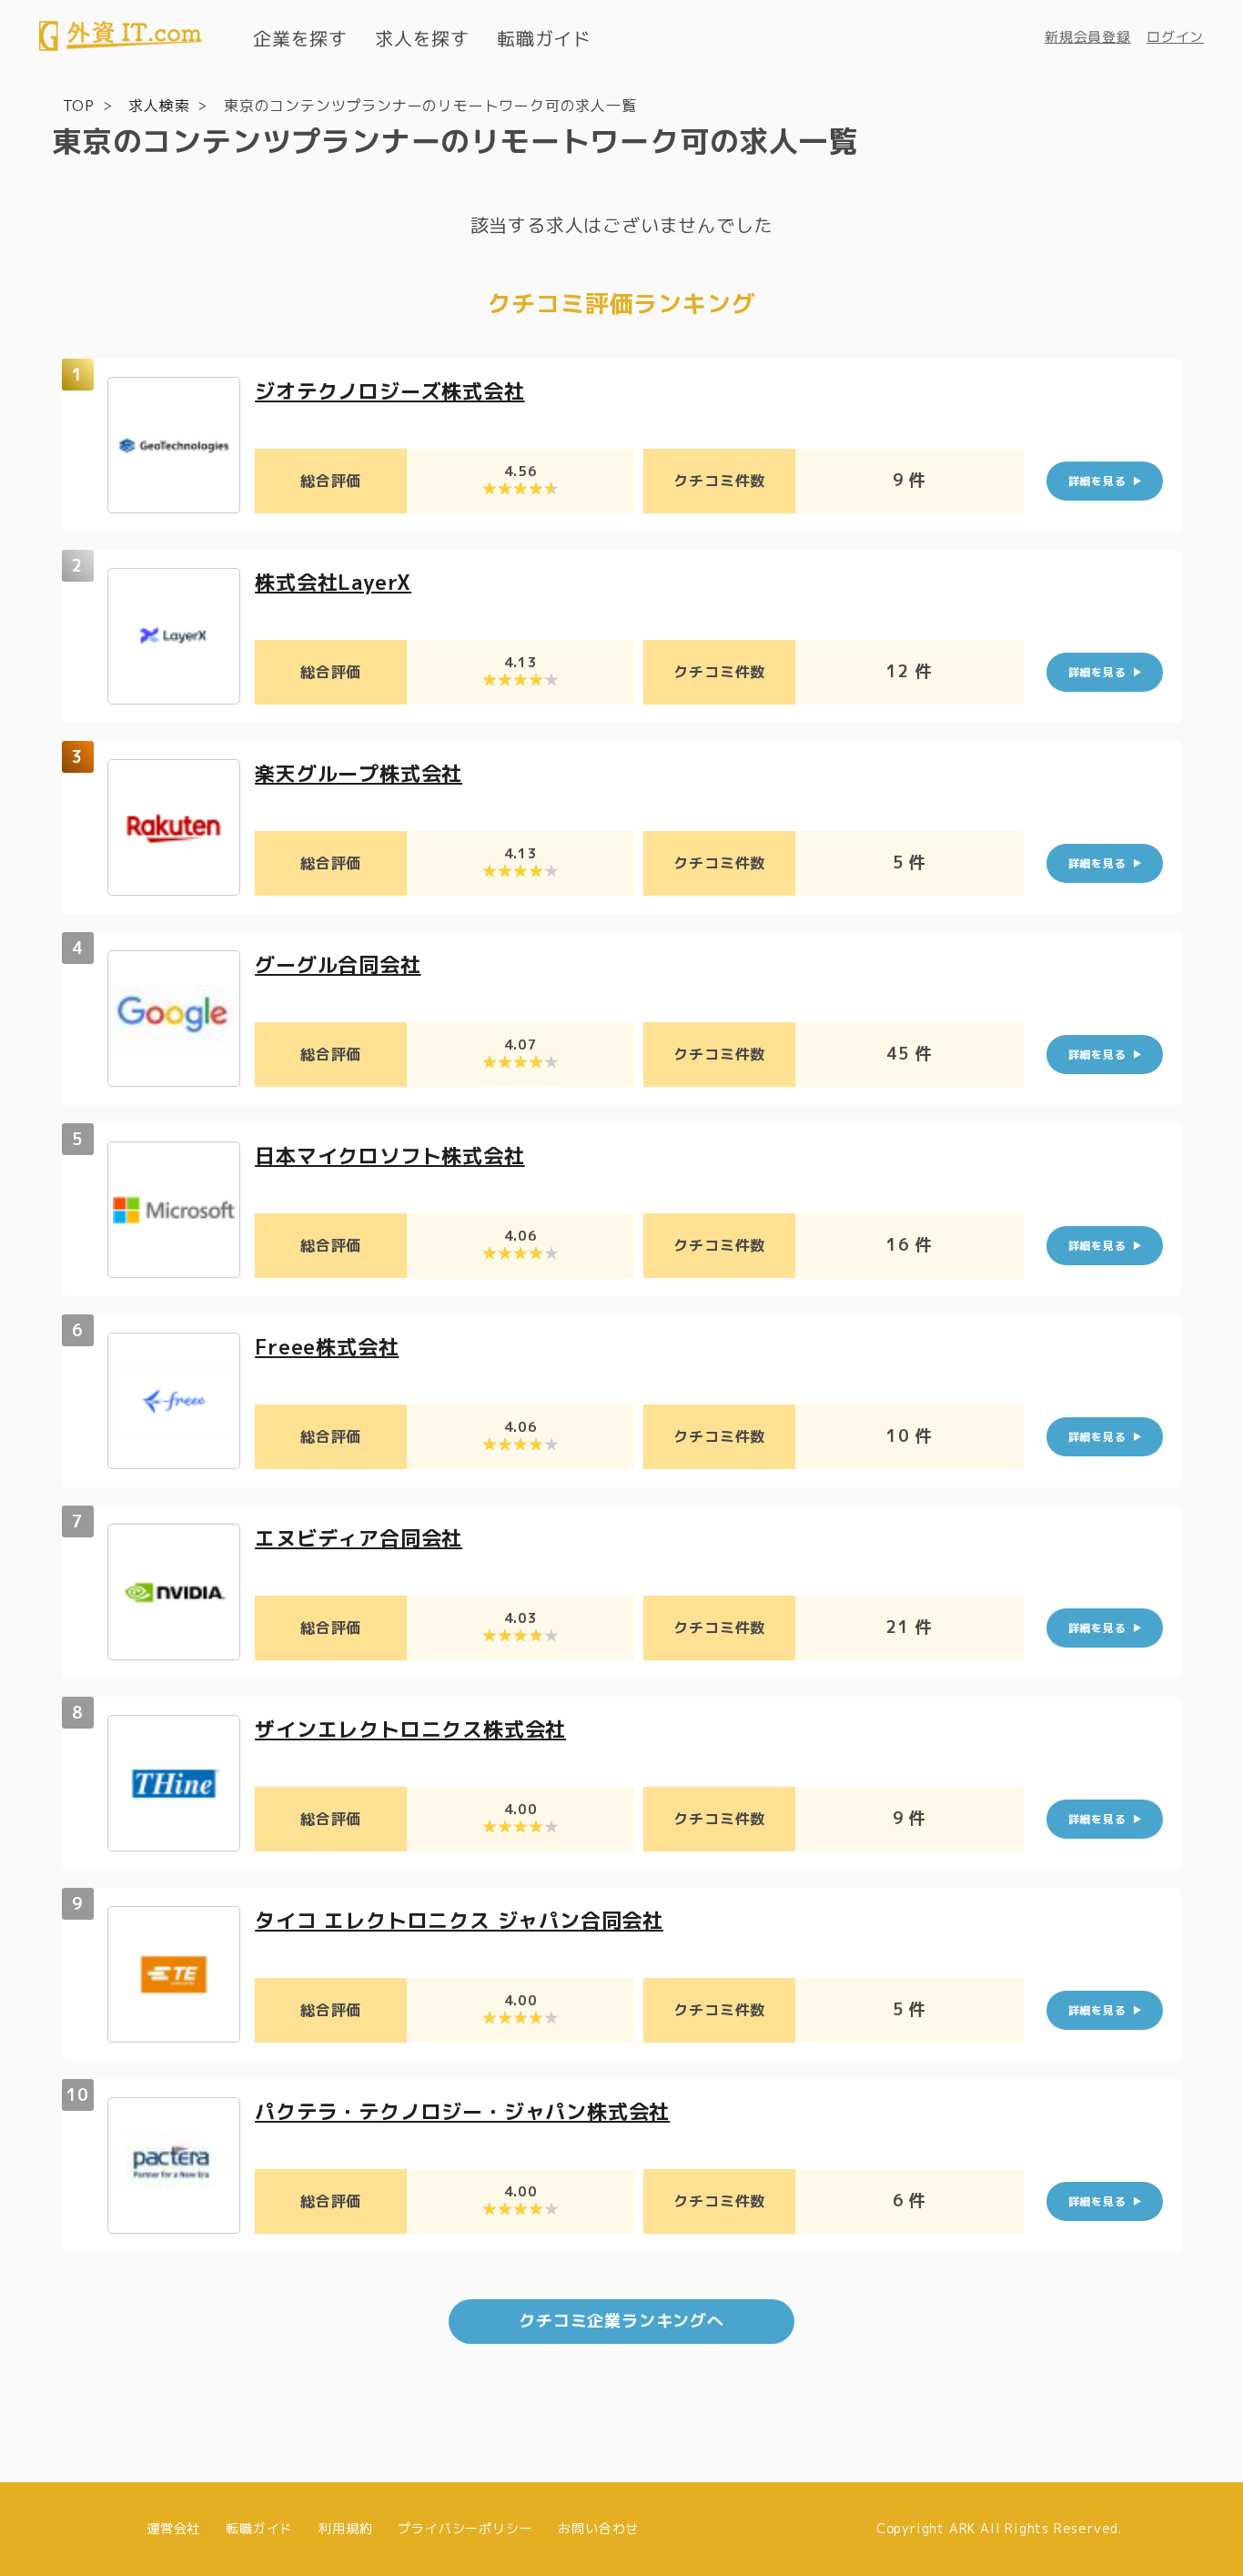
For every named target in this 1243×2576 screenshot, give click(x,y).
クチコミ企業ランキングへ (621, 2321)
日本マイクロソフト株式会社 (389, 1156)
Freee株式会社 (327, 1347)
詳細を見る (1097, 481)
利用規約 (345, 2528)
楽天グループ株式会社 (359, 773)
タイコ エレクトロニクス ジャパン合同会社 (459, 1920)
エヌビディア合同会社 (359, 1538)
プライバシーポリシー (465, 2528)
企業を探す (300, 38)
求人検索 (159, 106)
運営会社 (173, 2528)
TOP (79, 106)
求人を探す (422, 38)
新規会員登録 (1088, 37)
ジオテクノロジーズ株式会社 (389, 391)
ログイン (1175, 37)
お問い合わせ (598, 2528)
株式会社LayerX (333, 582)
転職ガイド (544, 38)
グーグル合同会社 (338, 964)
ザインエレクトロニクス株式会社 (410, 1729)
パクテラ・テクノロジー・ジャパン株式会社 (462, 2111)
